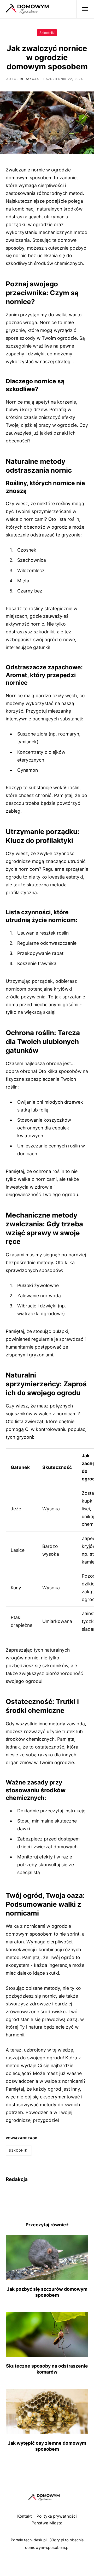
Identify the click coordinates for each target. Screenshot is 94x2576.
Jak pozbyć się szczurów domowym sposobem (47, 2292)
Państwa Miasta (47, 2523)
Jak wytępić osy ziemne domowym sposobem (47, 2446)
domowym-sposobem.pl (47, 2548)
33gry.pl (57, 2540)
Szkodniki (47, 33)
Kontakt (25, 2516)
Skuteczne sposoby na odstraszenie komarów (47, 2369)
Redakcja (29, 79)
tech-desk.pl (35, 2540)
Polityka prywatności (57, 2516)
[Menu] (82, 9)
